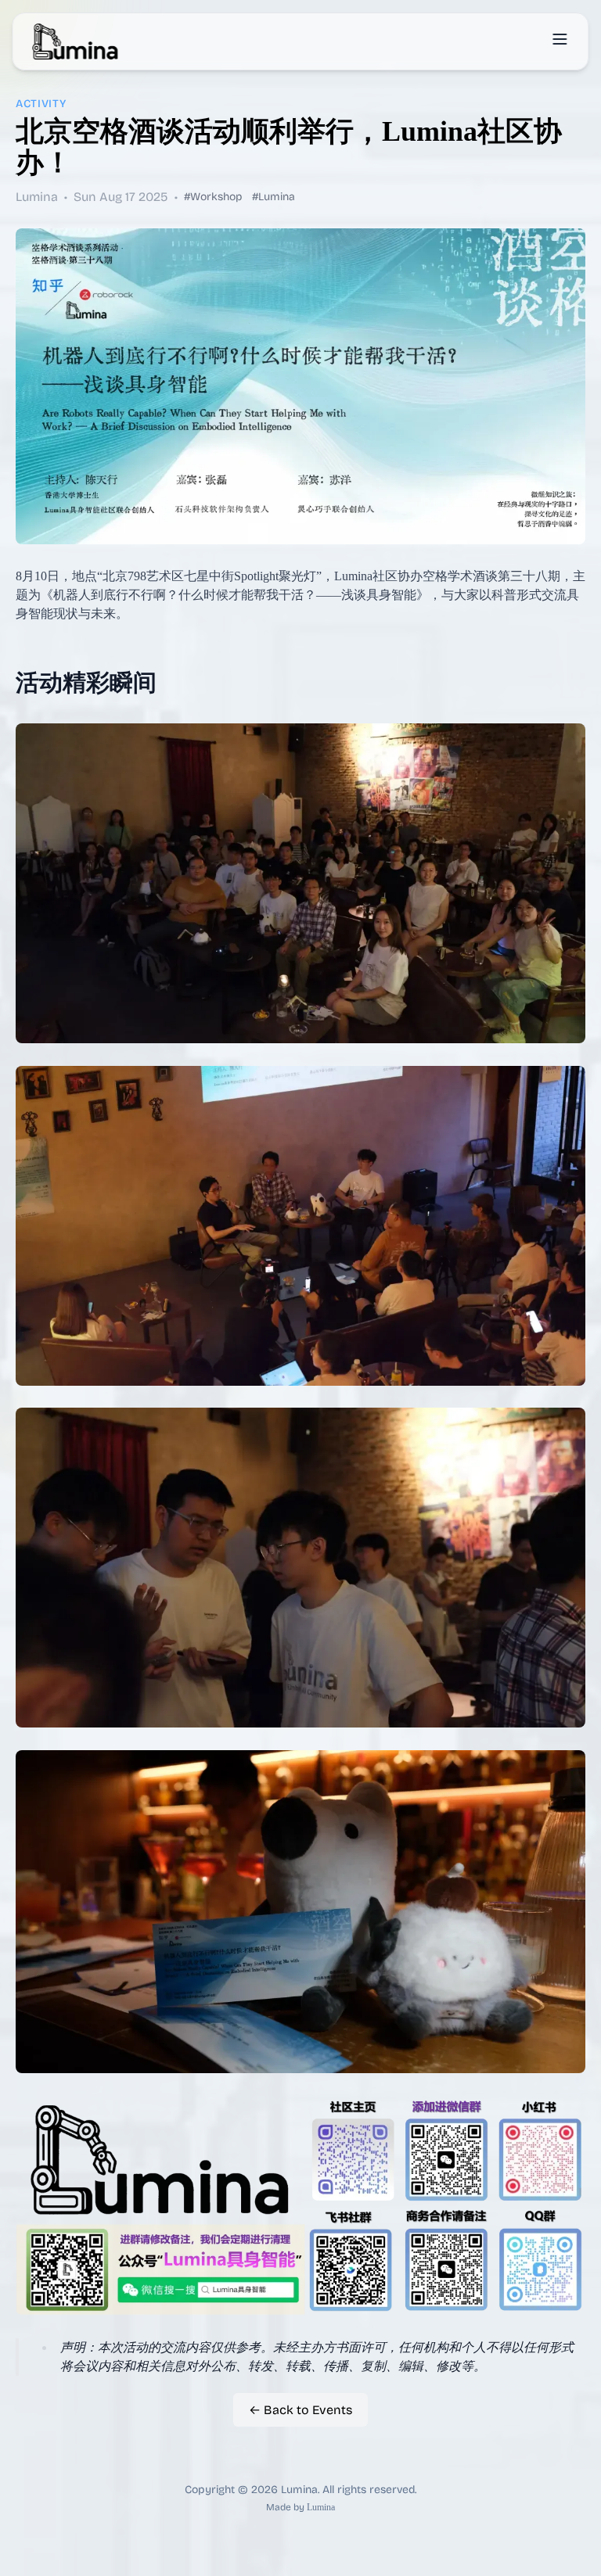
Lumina (321, 2507)
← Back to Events (300, 2410)
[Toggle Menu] (560, 39)
